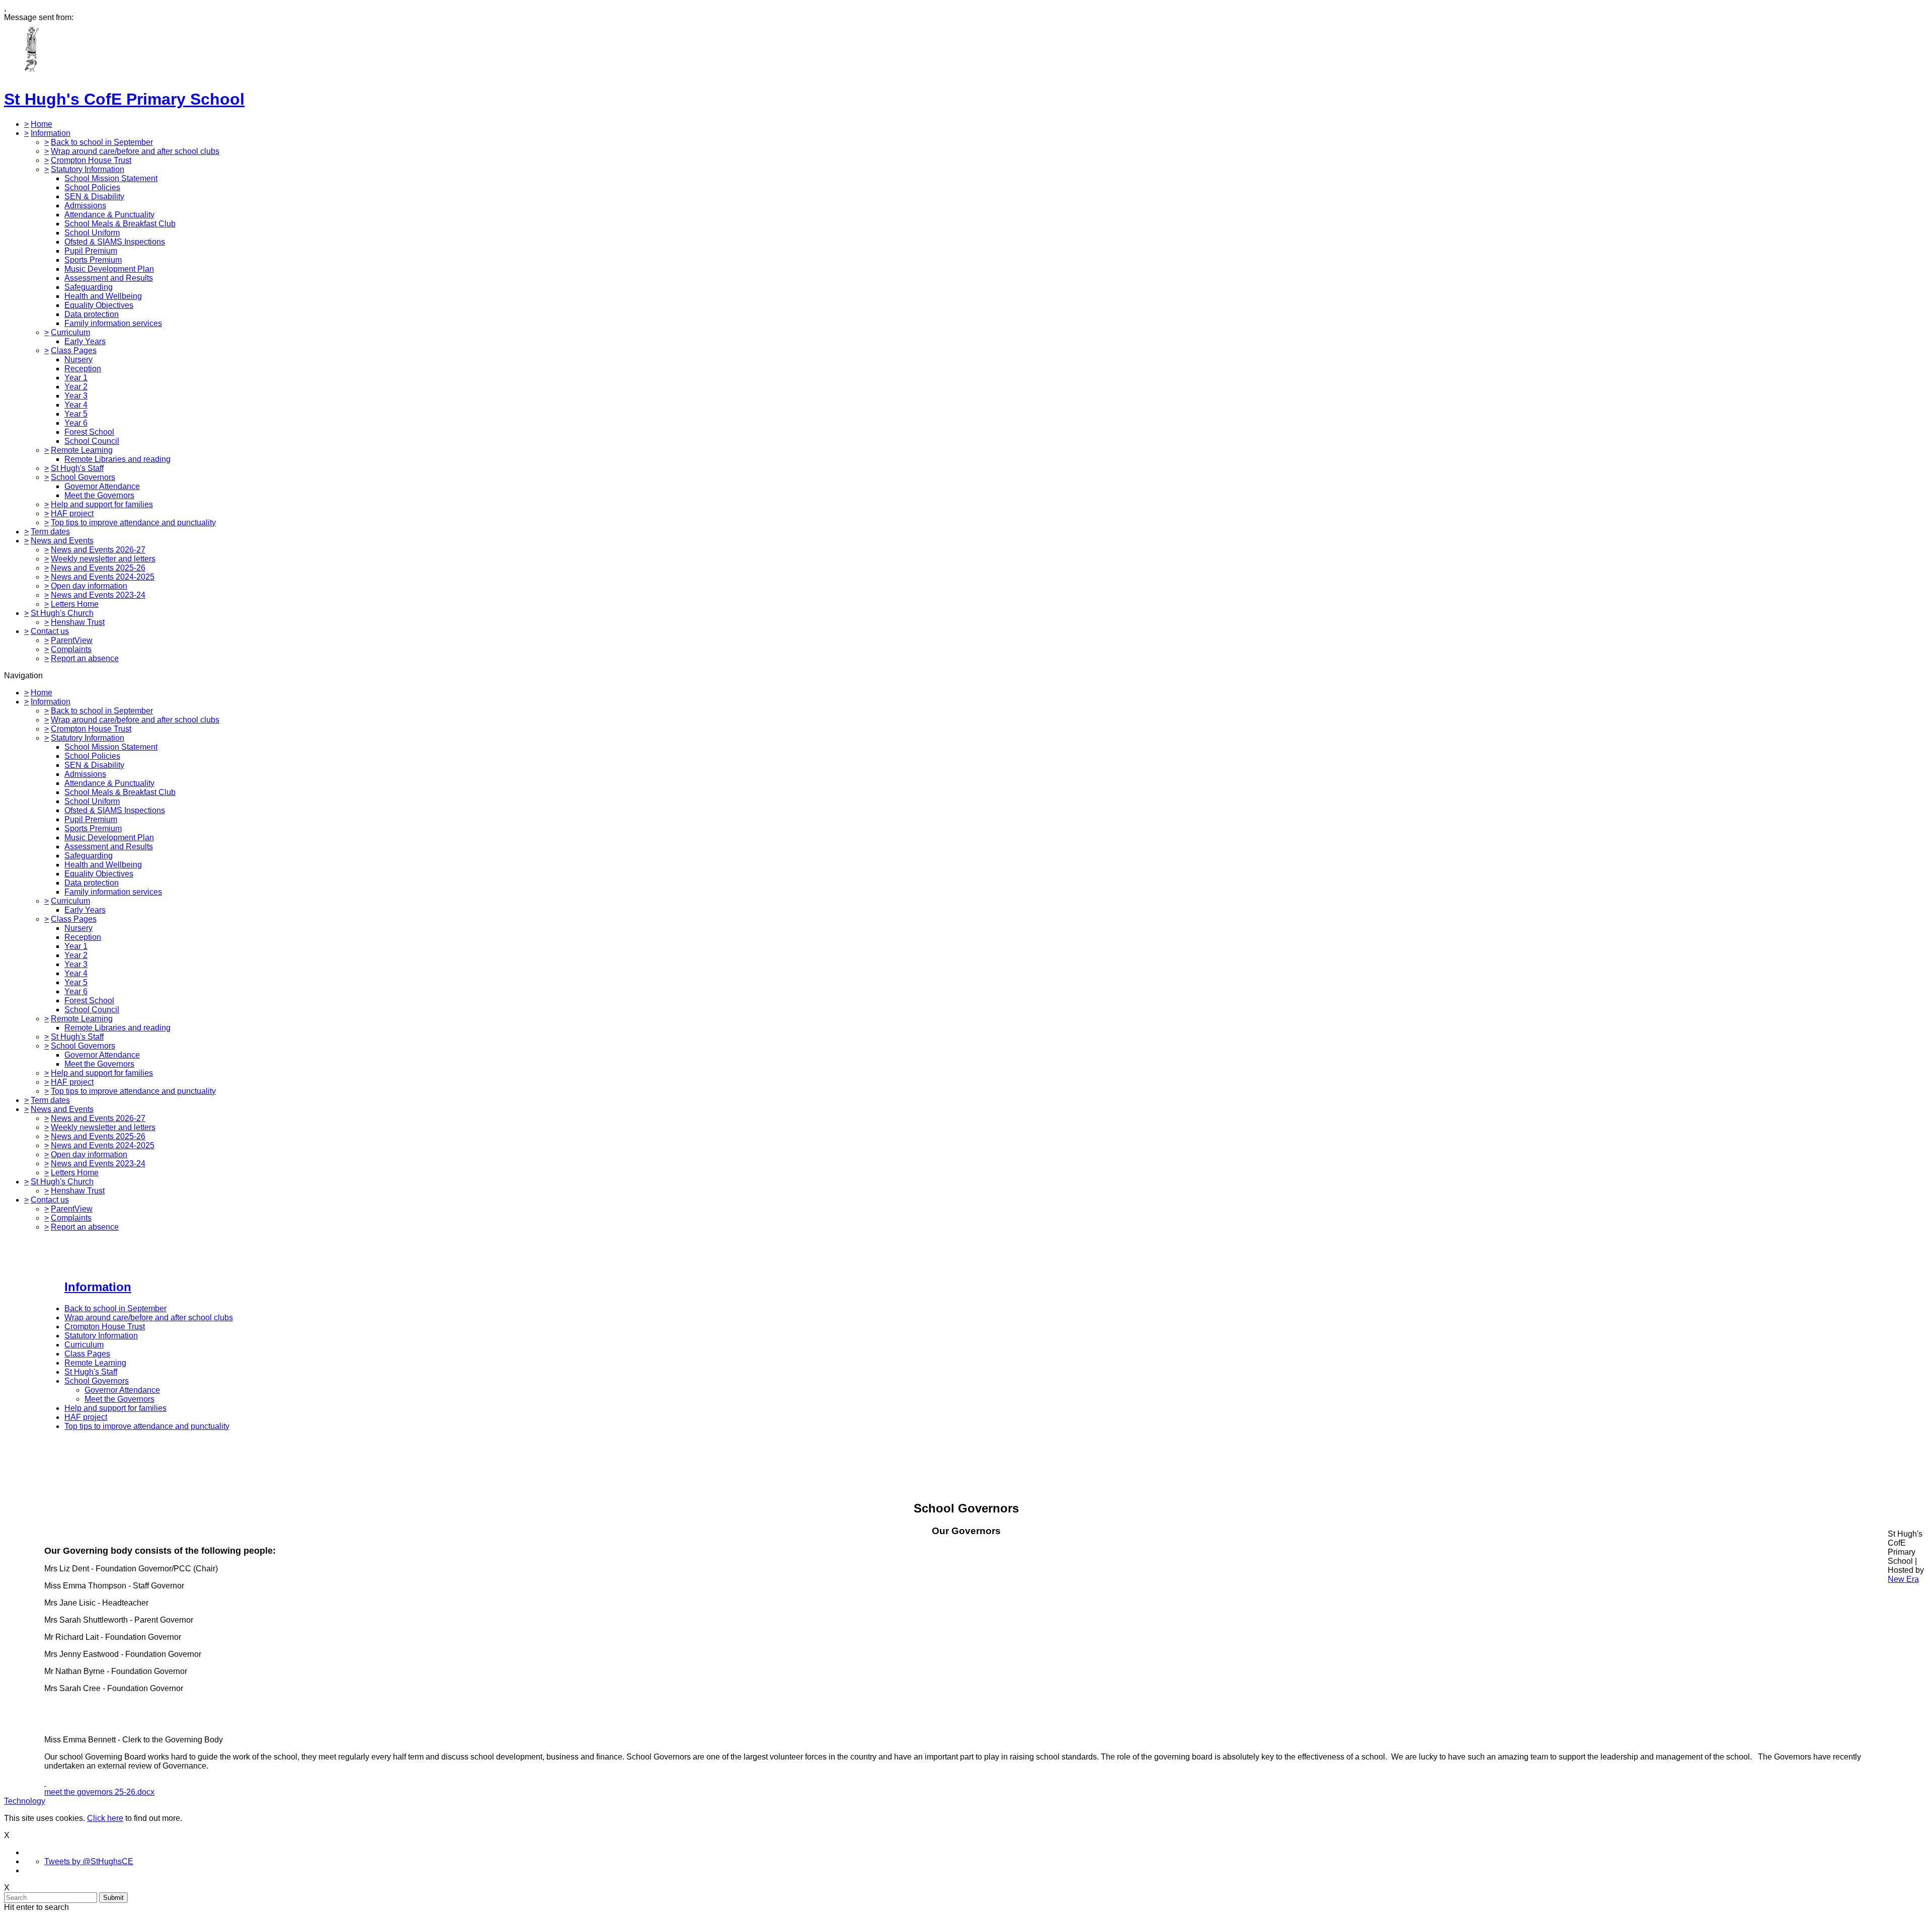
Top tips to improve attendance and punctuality (133, 523)
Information (51, 133)
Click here (105, 1818)
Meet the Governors (99, 495)
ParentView (72, 640)
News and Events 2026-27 (98, 550)
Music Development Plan (109, 269)
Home (42, 124)
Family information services (113, 323)
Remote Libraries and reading (117, 459)
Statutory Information (88, 169)
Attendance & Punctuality (109, 215)
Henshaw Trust (78, 622)
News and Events (62, 541)
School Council (92, 441)
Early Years (85, 341)
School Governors (83, 477)
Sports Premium (93, 260)
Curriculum (70, 332)
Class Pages (74, 350)
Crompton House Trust (91, 160)
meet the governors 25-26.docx (99, 1792)
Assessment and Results (109, 278)
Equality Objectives (99, 305)
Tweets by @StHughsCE (89, 1861)
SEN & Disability (94, 196)
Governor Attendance (102, 486)
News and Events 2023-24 (98, 595)
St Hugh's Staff (77, 468)
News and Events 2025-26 (98, 568)
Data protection (92, 314)
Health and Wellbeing (103, 296)
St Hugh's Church (62, 613)
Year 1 (76, 378)
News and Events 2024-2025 (103, 577)
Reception (83, 369)
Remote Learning (82, 450)
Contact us (50, 631)
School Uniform (92, 233)
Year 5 (76, 414)
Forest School (89, 432)
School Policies (92, 187)
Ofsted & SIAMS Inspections (115, 242)
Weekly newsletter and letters (103, 559)
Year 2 (76, 387)
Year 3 (76, 396)
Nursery (78, 360)
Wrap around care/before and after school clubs (135, 151)
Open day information (89, 586)
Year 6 (76, 423)
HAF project (72, 513)
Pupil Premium (91, 251)
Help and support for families (102, 504)
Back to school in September (102, 142)
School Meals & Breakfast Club (120, 224)
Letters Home (75, 604)
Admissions (85, 206)
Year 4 (76, 405)
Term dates (50, 532)
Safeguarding (89, 287)
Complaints (71, 649)
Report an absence (85, 658)
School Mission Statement (111, 178)
